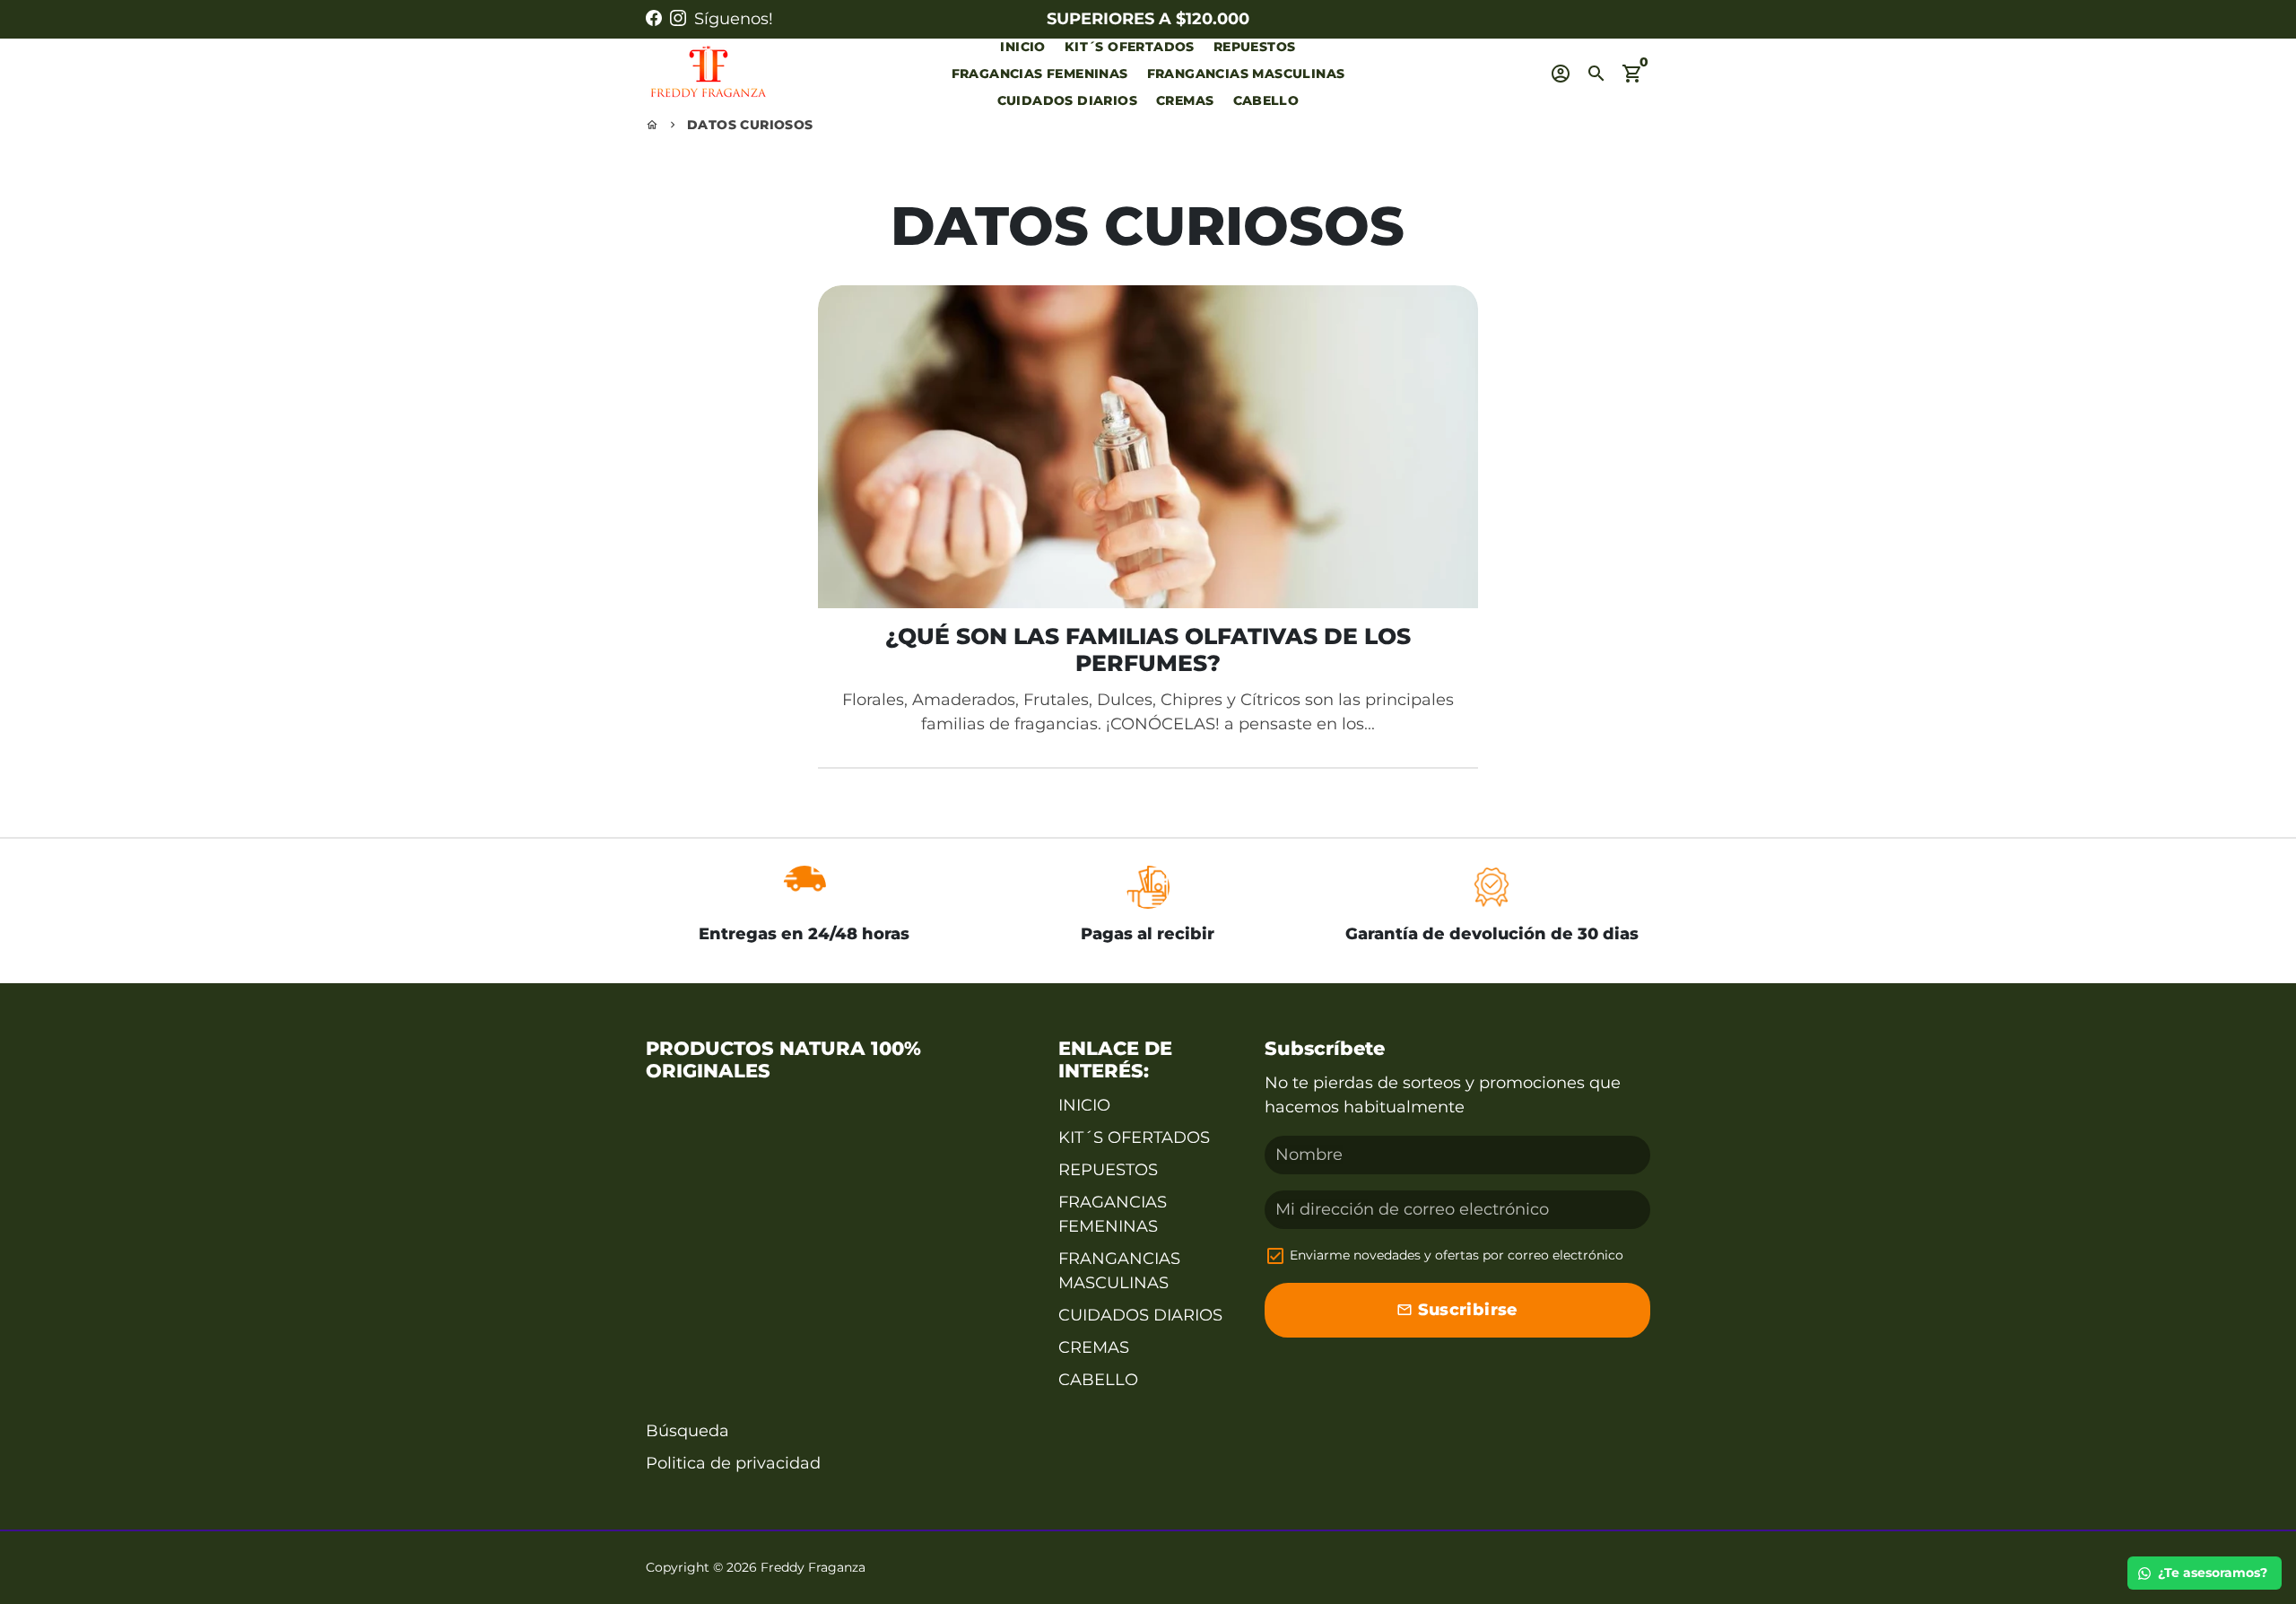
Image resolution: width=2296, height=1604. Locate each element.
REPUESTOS (1255, 47)
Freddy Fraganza (813, 1567)
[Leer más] (1148, 447)
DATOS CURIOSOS (750, 125)
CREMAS (1185, 100)
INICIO (1022, 47)
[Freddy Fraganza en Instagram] (678, 19)
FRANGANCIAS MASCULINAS (1246, 74)
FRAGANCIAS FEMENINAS (1040, 74)
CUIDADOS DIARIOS (1067, 100)
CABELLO (1266, 100)
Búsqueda (687, 1431)
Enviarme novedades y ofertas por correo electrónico (1457, 1255)
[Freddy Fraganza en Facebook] (654, 19)
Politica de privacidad (733, 1463)
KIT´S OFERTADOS (1130, 47)
